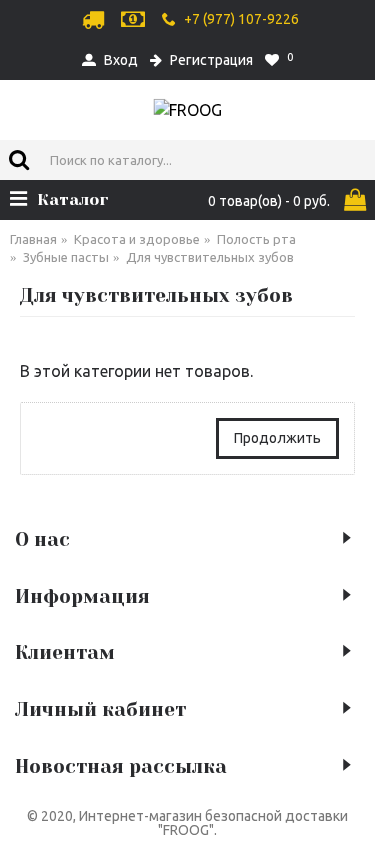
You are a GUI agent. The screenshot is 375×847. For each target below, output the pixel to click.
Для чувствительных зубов (210, 257)
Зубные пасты (66, 257)
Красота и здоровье (137, 239)
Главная (33, 239)
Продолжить (277, 438)
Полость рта (256, 239)
